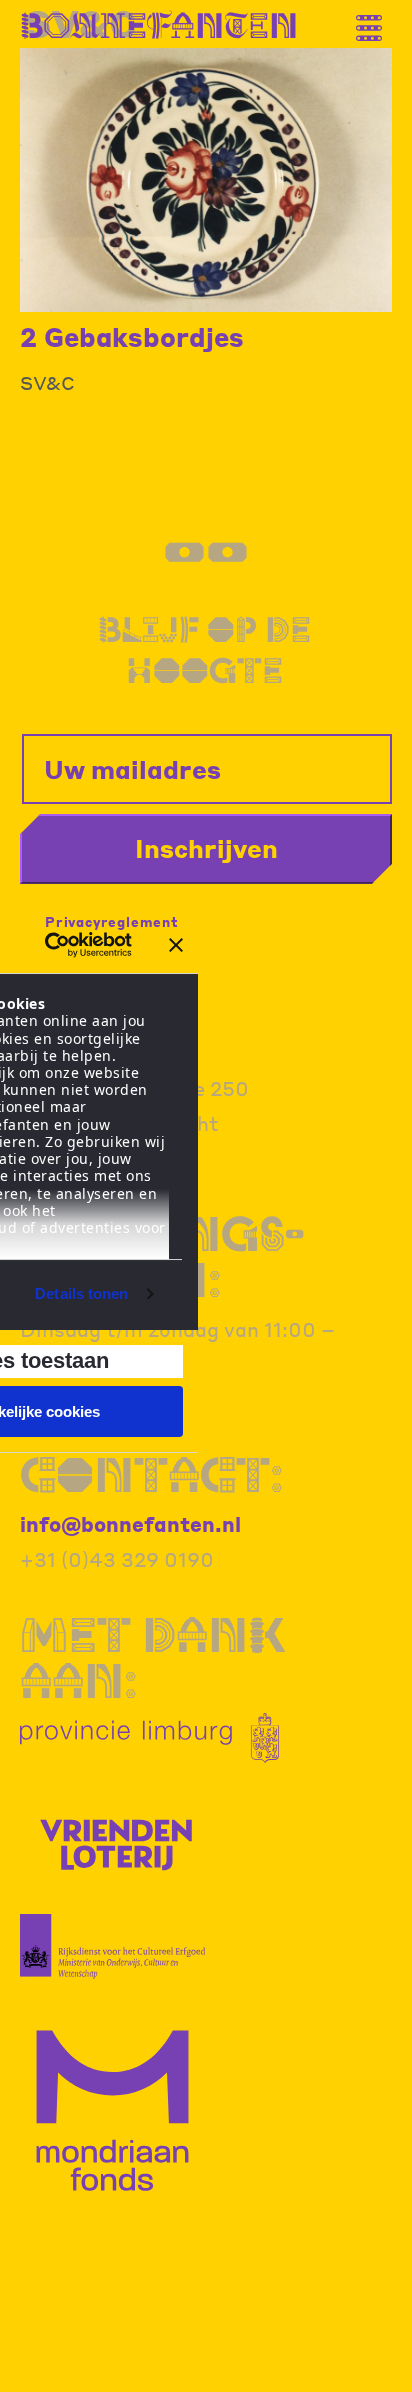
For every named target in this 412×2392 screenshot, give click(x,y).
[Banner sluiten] (176, 945)
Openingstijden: (162, 1256)
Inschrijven (206, 848)
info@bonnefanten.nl (130, 1524)
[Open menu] (377, 20)
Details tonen (81, 1293)
